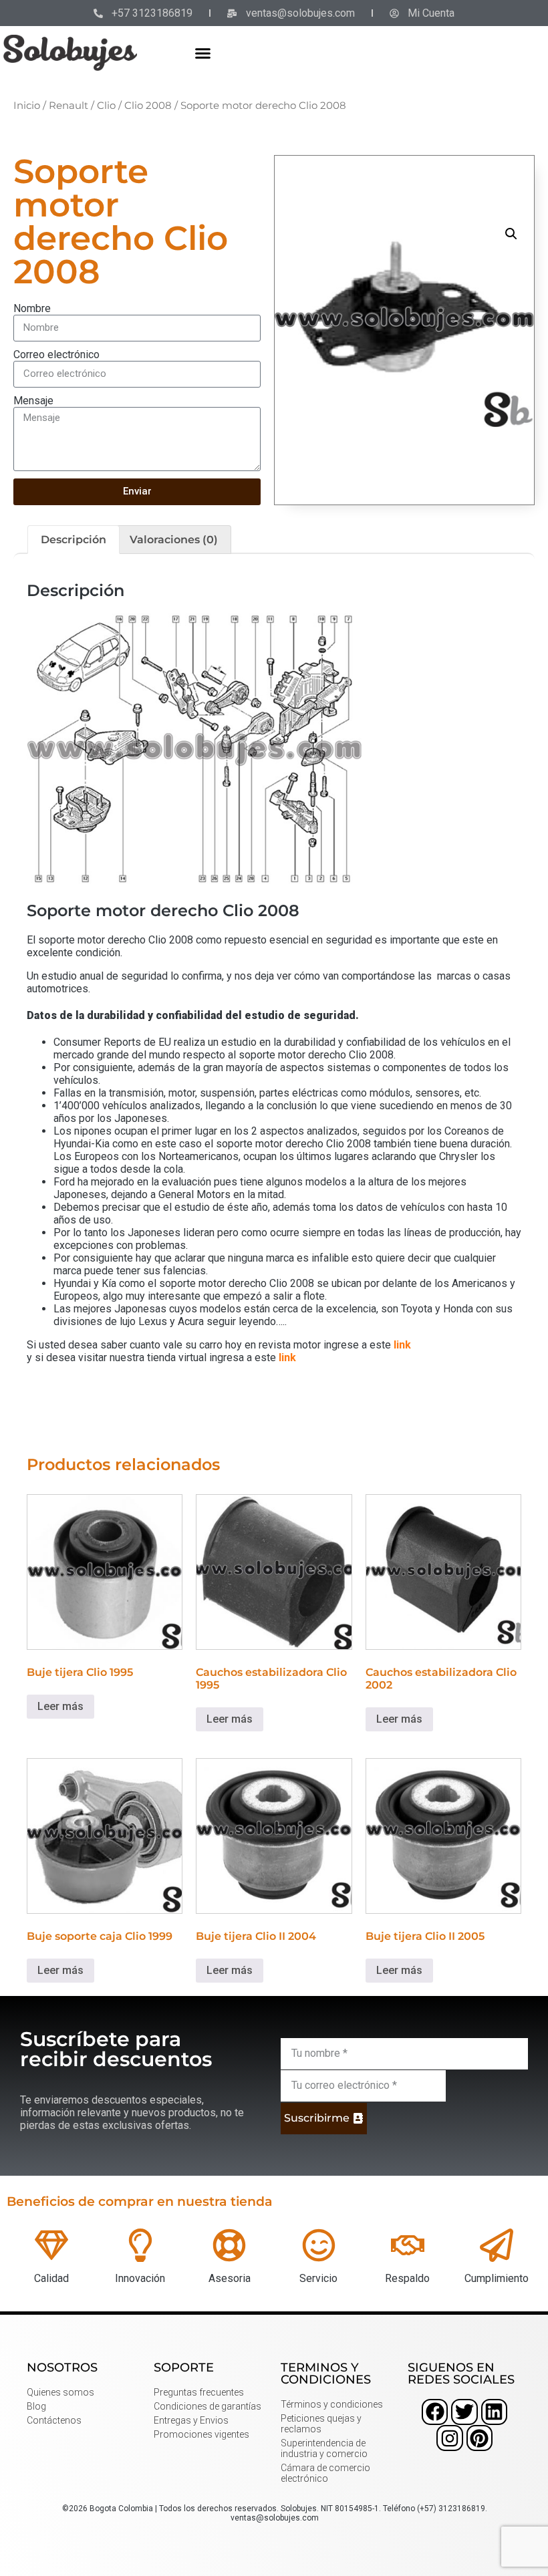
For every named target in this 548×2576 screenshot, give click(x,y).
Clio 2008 (148, 106)
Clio (106, 106)
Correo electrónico (56, 354)
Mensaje (33, 401)
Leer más (60, 1706)
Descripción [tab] (74, 540)
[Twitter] (464, 2412)
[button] (203, 53)
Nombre (32, 308)
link (402, 1345)
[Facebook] (435, 2412)
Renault (68, 106)
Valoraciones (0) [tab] (174, 540)
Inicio (27, 106)
